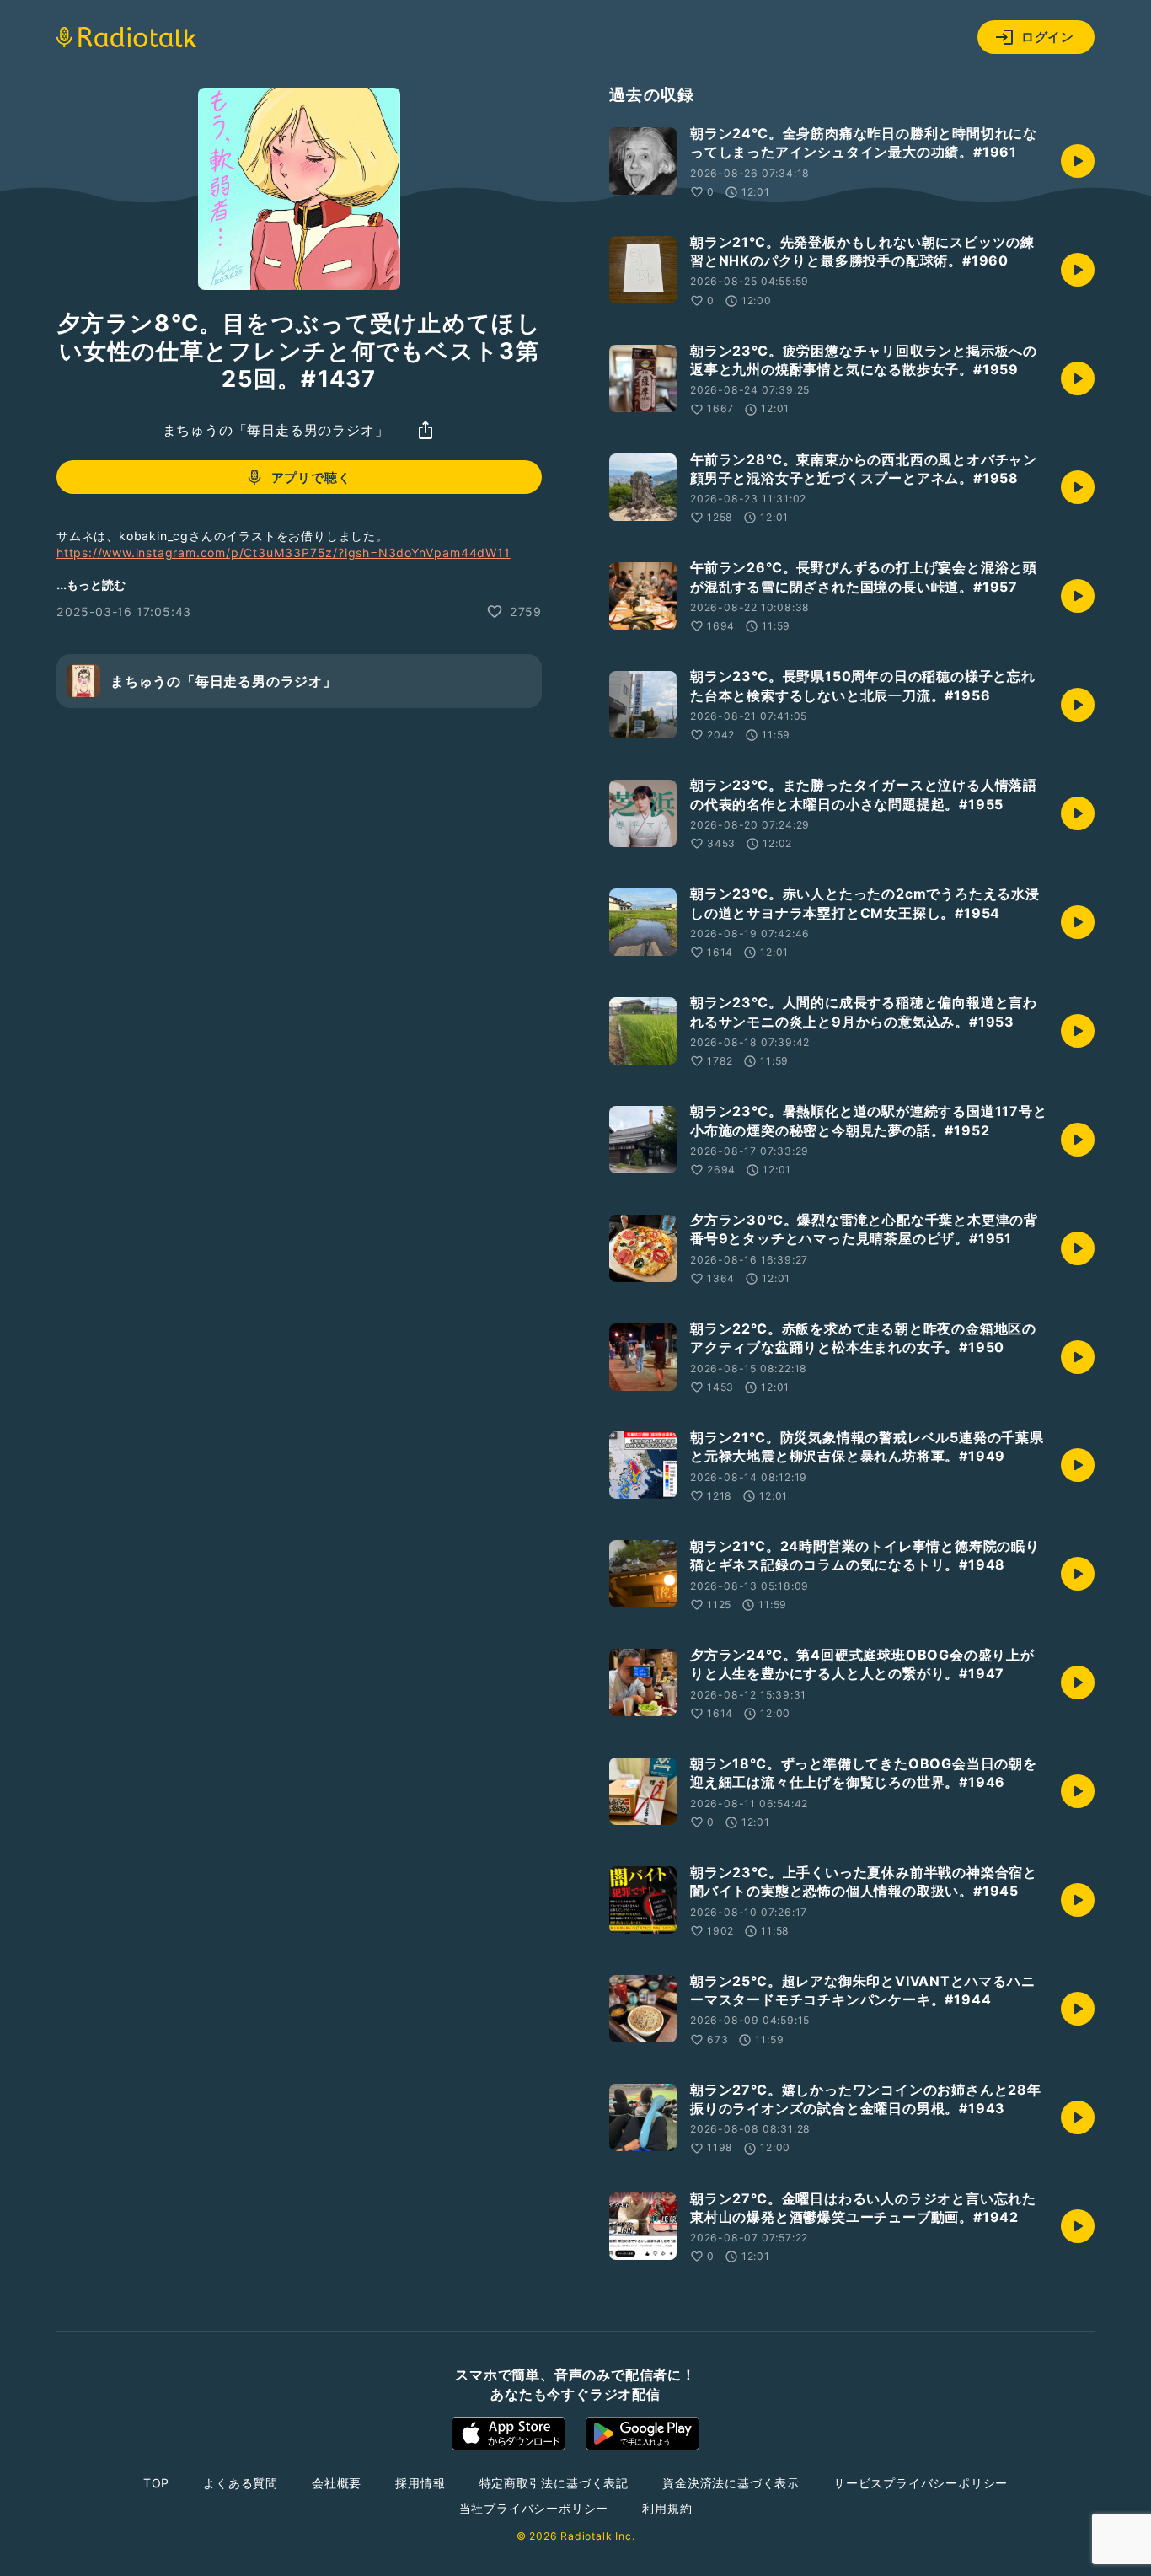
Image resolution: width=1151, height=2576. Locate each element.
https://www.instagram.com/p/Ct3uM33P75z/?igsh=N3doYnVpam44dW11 (284, 553)
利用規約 (667, 2508)
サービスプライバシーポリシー (921, 2483)
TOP (156, 2483)
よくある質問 (241, 2483)
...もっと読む (91, 585)
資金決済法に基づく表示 (731, 2483)
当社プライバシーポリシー (534, 2508)
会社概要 (337, 2483)
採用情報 (420, 2483)
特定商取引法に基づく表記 (554, 2483)
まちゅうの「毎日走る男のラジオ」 (276, 430)
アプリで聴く (311, 477)
